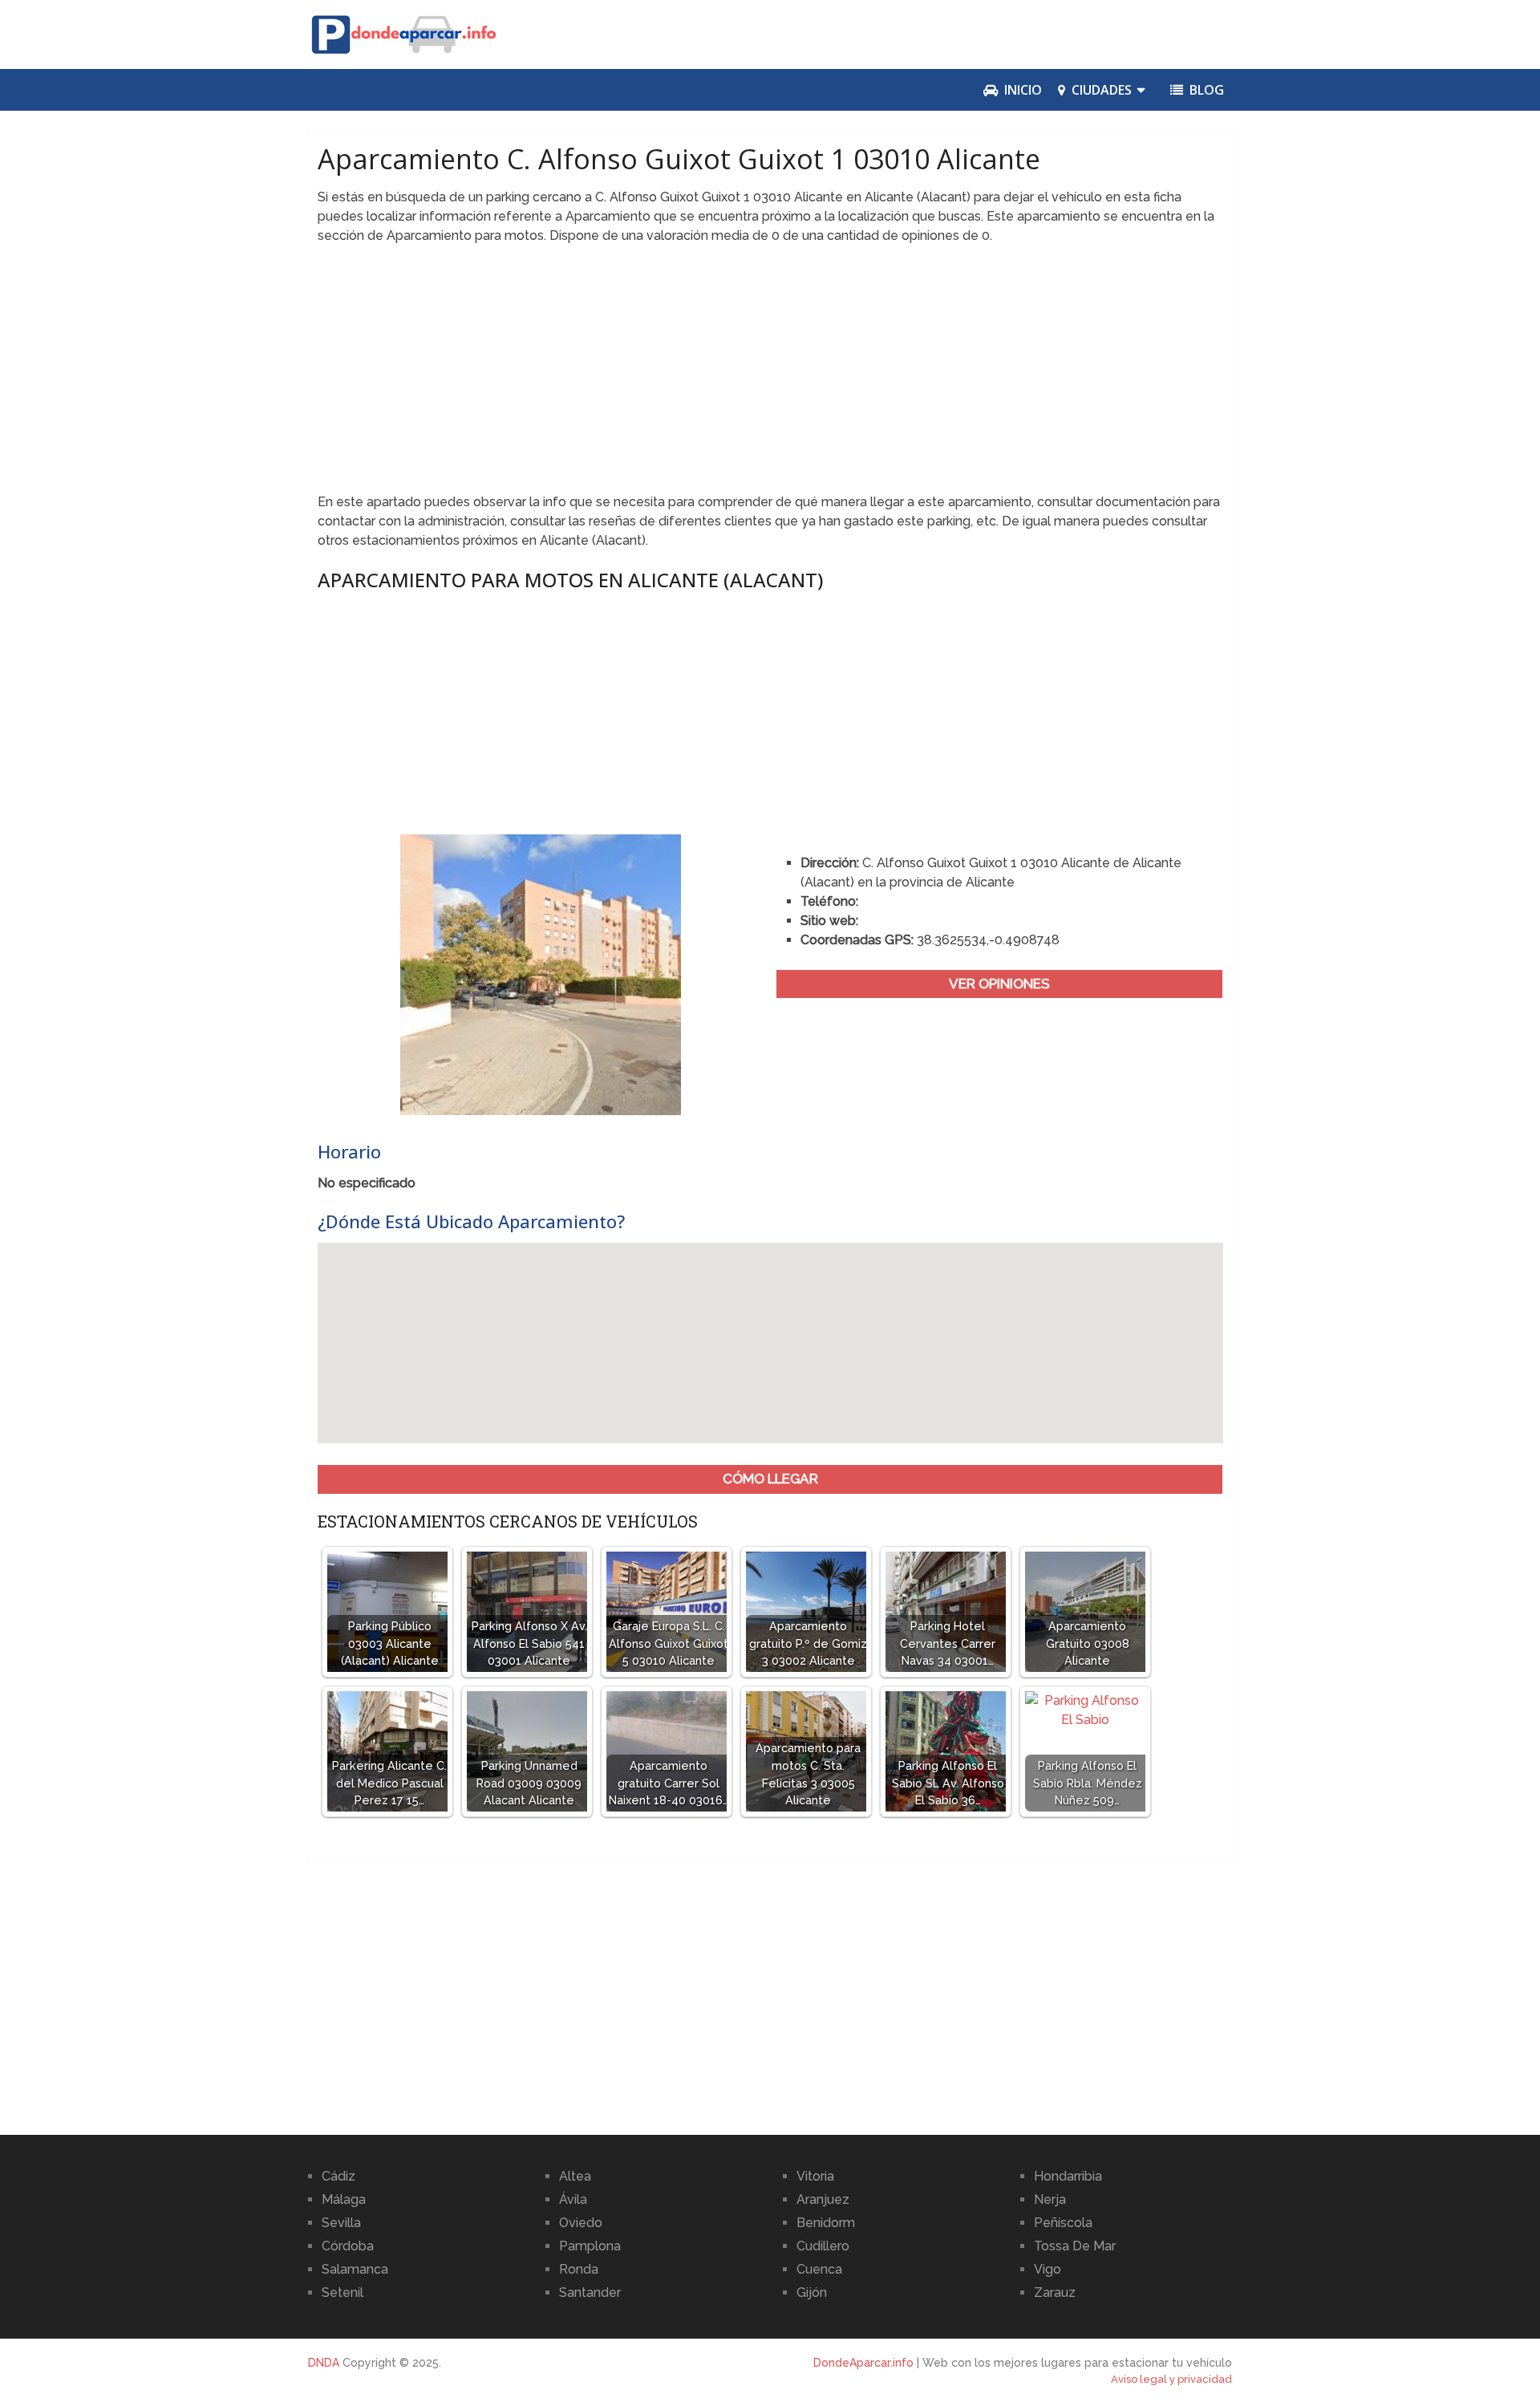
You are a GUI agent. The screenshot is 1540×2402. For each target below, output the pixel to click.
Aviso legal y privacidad (1171, 2379)
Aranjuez (823, 2199)
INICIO (1021, 90)
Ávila (573, 2199)
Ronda (579, 2269)
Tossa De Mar (1075, 2246)
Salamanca (355, 2269)
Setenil (342, 2292)
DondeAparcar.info (863, 2363)
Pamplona (590, 2246)
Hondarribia (1068, 2176)
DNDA (324, 2363)
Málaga (344, 2199)
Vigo (1048, 2269)
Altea (575, 2176)
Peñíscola (1063, 2223)
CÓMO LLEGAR (770, 1479)
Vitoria (815, 2176)
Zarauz (1055, 2292)
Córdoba (348, 2246)
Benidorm (826, 2223)
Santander (590, 2292)
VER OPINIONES (999, 984)
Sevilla (341, 2223)
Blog (1205, 90)
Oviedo (581, 2223)
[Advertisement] (770, 374)
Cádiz (338, 2176)
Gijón (812, 2292)
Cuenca (819, 2269)
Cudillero (823, 2246)
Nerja (1050, 2199)
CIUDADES (1100, 90)
